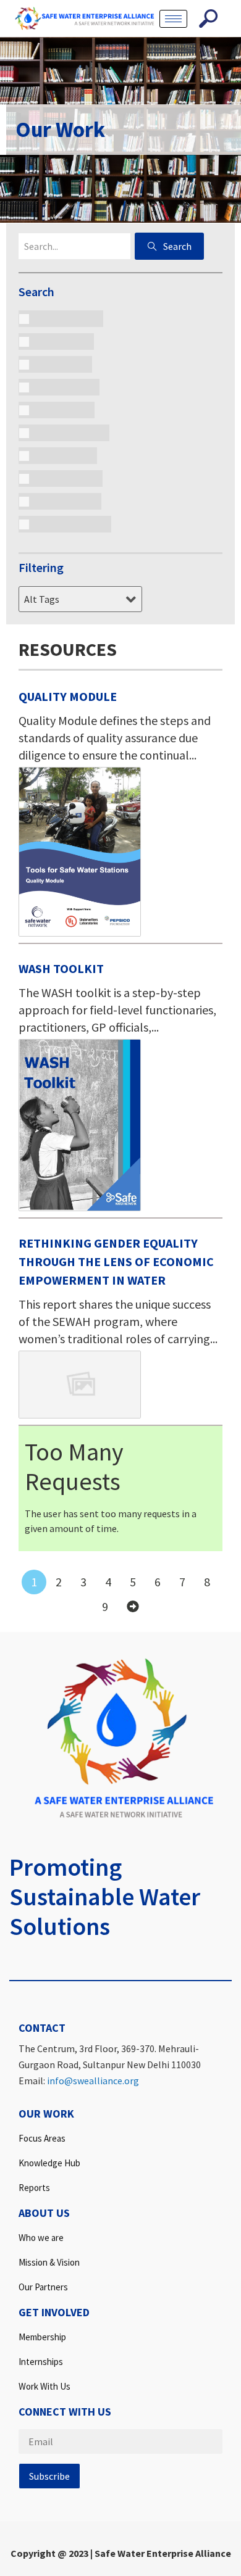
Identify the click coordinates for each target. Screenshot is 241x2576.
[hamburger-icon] (173, 19)
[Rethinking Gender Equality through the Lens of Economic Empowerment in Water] (80, 1385)
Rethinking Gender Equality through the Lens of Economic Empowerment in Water (116, 1261)
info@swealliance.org (93, 2081)
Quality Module (68, 696)
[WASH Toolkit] (80, 1125)
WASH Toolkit (61, 968)
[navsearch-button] (208, 19)
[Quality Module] (80, 852)
